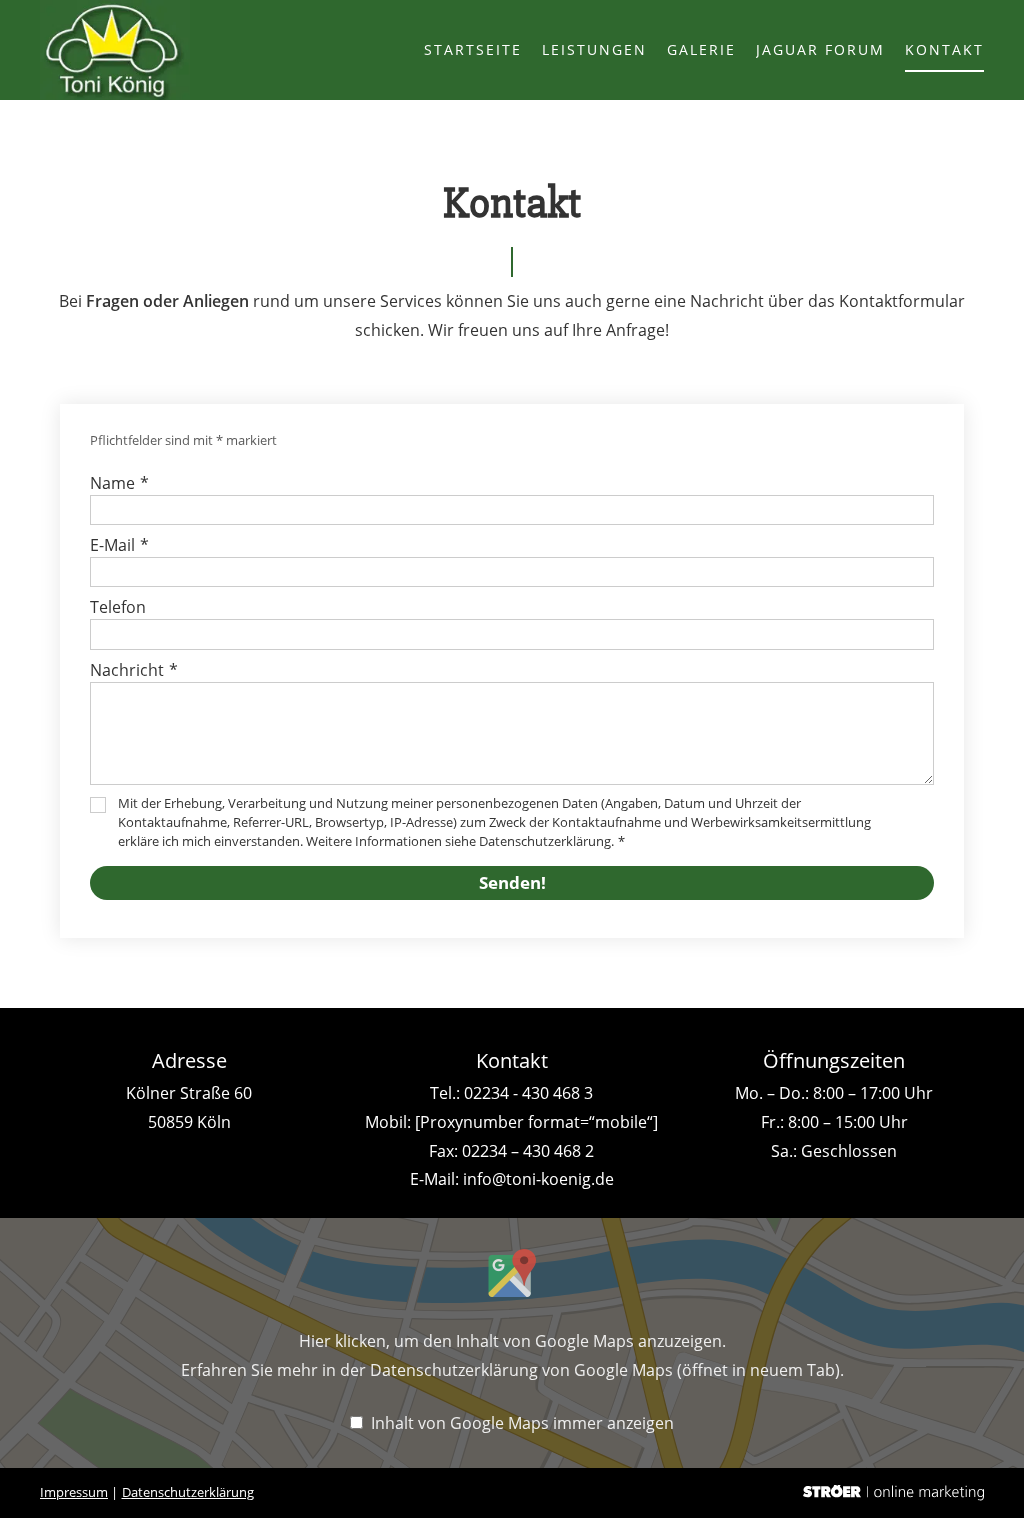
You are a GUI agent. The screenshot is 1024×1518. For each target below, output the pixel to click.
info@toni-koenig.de (538, 1179)
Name (119, 483)
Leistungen (594, 49)
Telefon (118, 607)
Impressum (74, 1492)
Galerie (701, 49)
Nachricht (134, 670)
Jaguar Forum (820, 49)
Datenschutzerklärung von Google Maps (605, 1370)
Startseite (473, 49)
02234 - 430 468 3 (528, 1093)
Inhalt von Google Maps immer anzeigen (522, 1423)
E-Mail (119, 545)
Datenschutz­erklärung (188, 1492)
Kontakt (944, 49)
